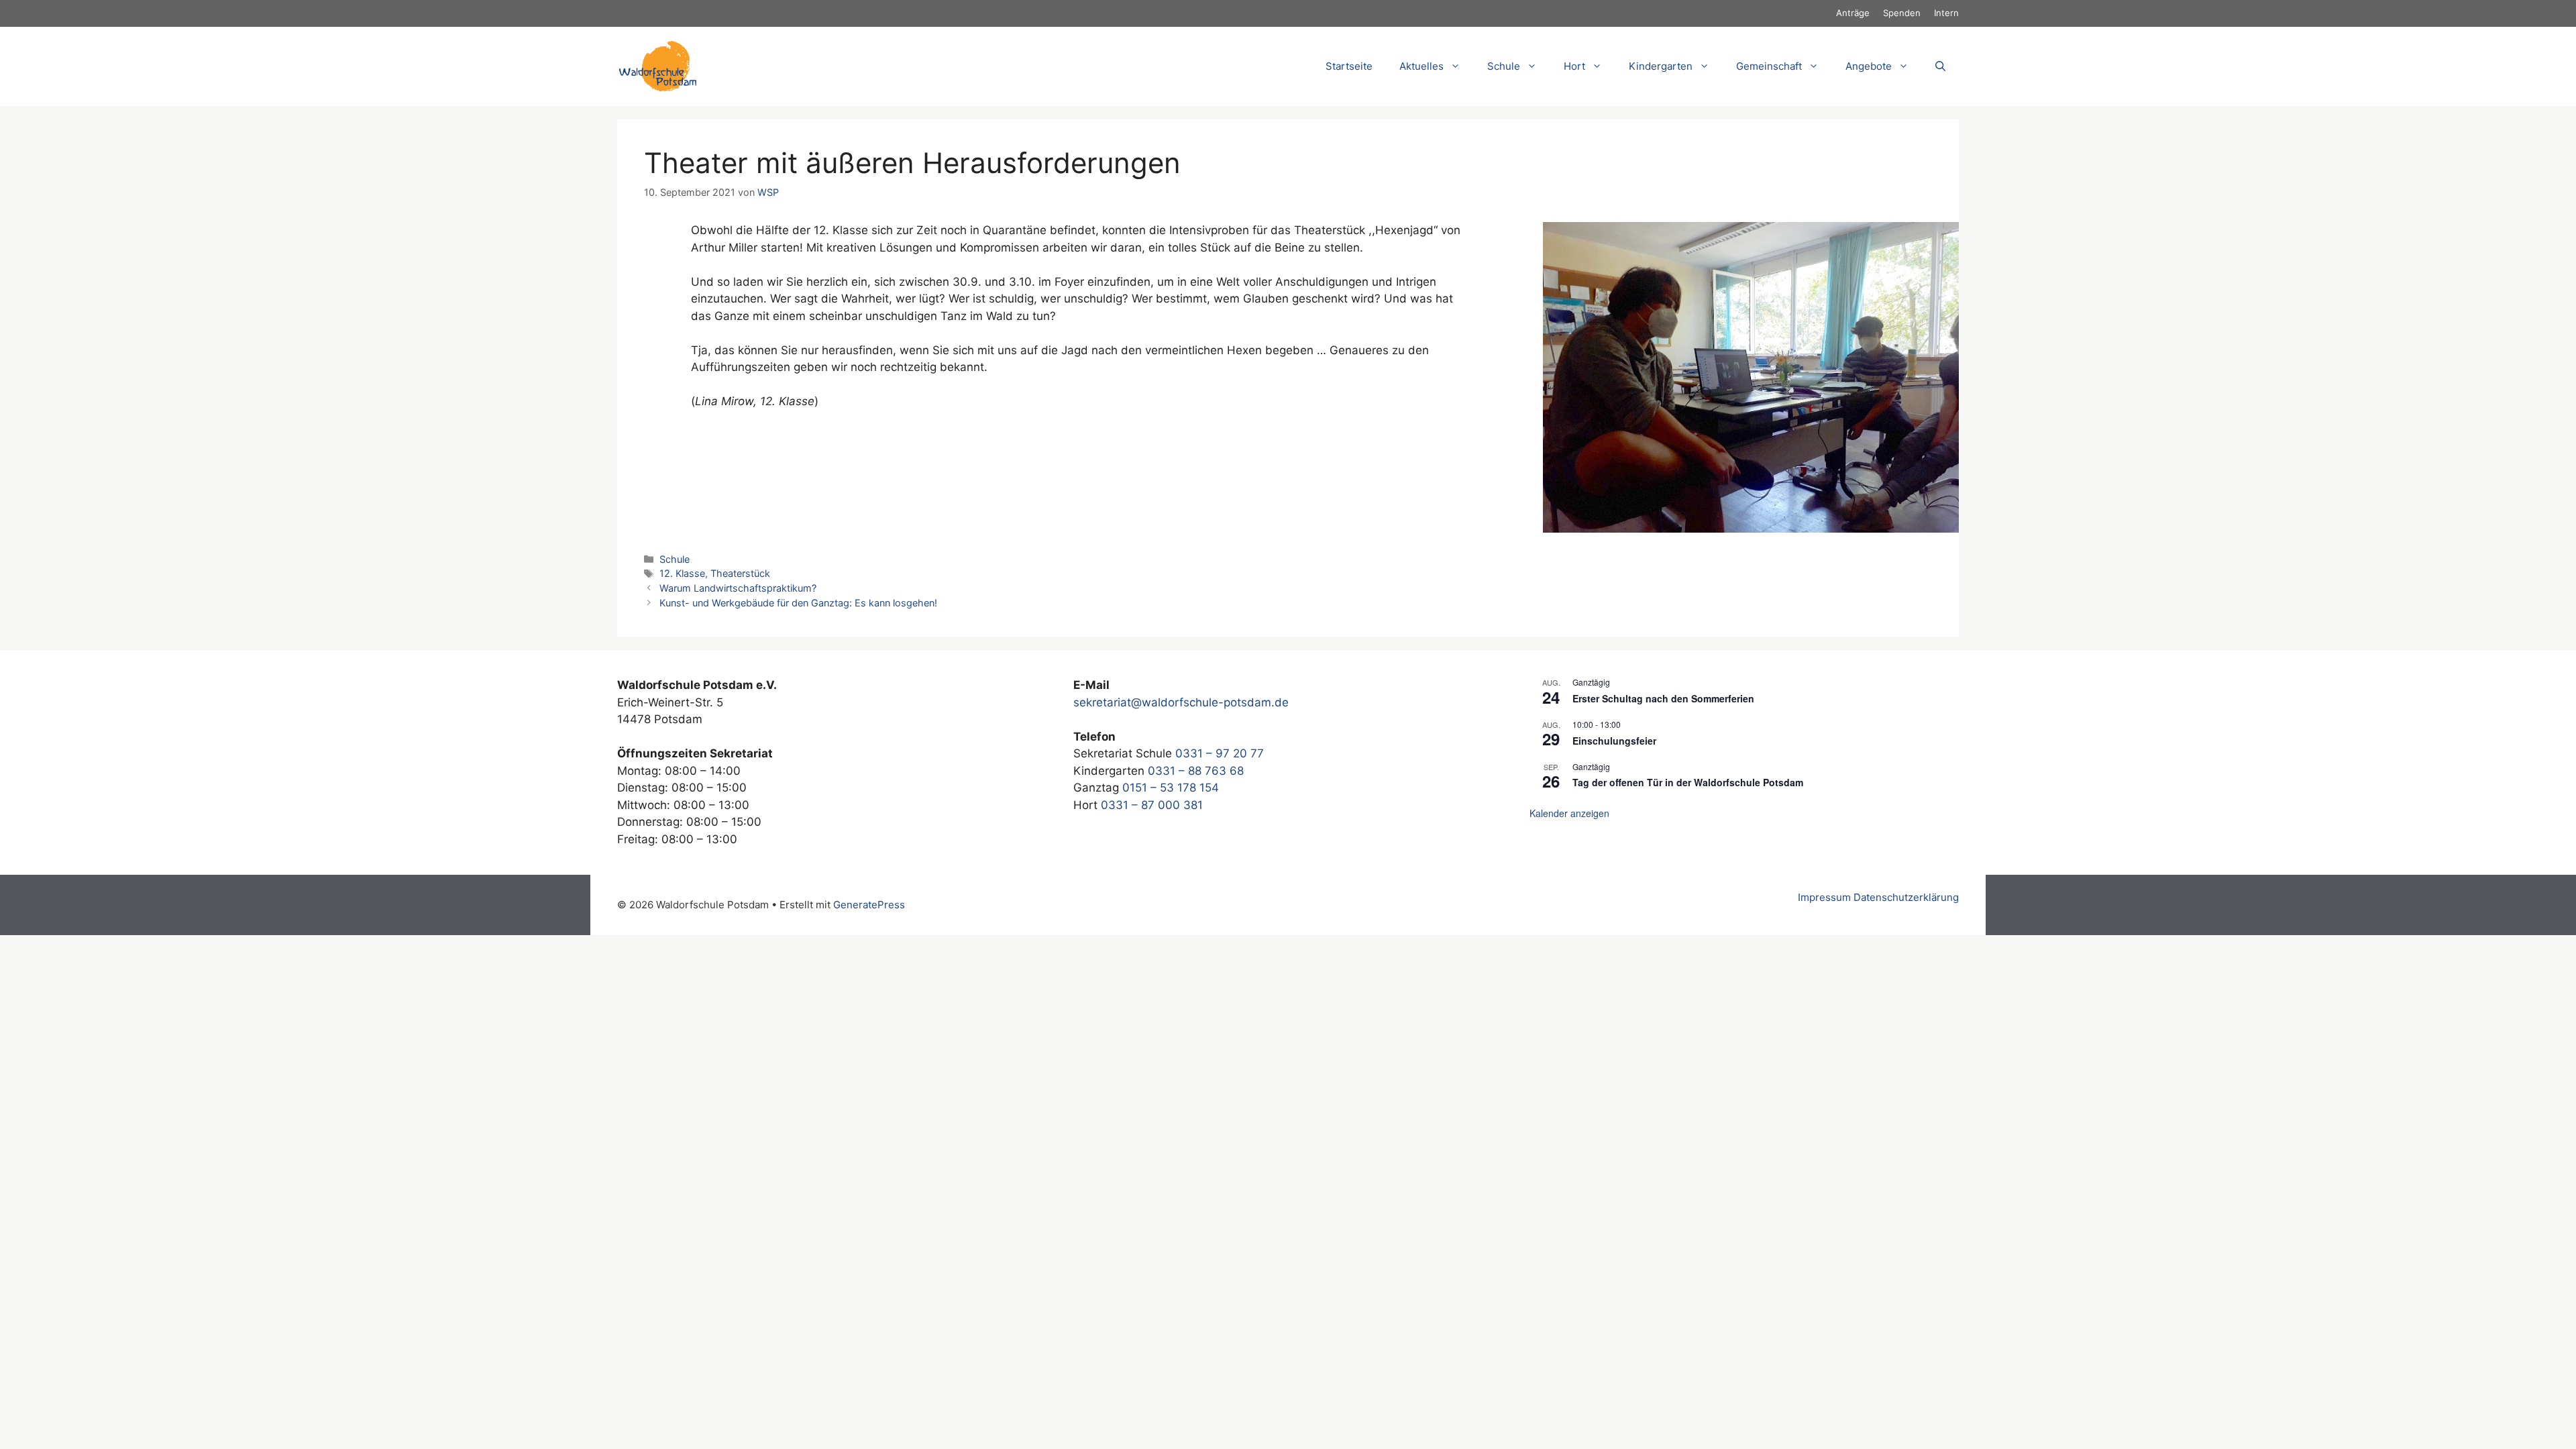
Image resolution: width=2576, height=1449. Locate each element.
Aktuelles (1421, 66)
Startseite (1349, 66)
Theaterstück (740, 573)
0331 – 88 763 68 (1196, 771)
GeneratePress (869, 905)
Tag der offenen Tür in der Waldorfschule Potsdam (1688, 782)
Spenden (1902, 13)
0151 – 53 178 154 (1171, 788)
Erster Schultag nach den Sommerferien (1663, 698)
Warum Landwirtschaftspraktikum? (738, 588)
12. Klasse (682, 573)
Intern (1946, 13)
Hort (1574, 66)
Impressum (1824, 897)
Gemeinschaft (1769, 66)
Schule (675, 559)
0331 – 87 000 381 (1152, 805)
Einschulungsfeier (1614, 741)
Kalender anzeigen (1569, 813)
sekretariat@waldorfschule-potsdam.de (1181, 702)
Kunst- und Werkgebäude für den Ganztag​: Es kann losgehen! (798, 603)
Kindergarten (1661, 66)
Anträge (1853, 13)
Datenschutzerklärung (1906, 897)
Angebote (1869, 66)
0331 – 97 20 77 (1220, 753)
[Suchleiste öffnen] (1940, 66)
